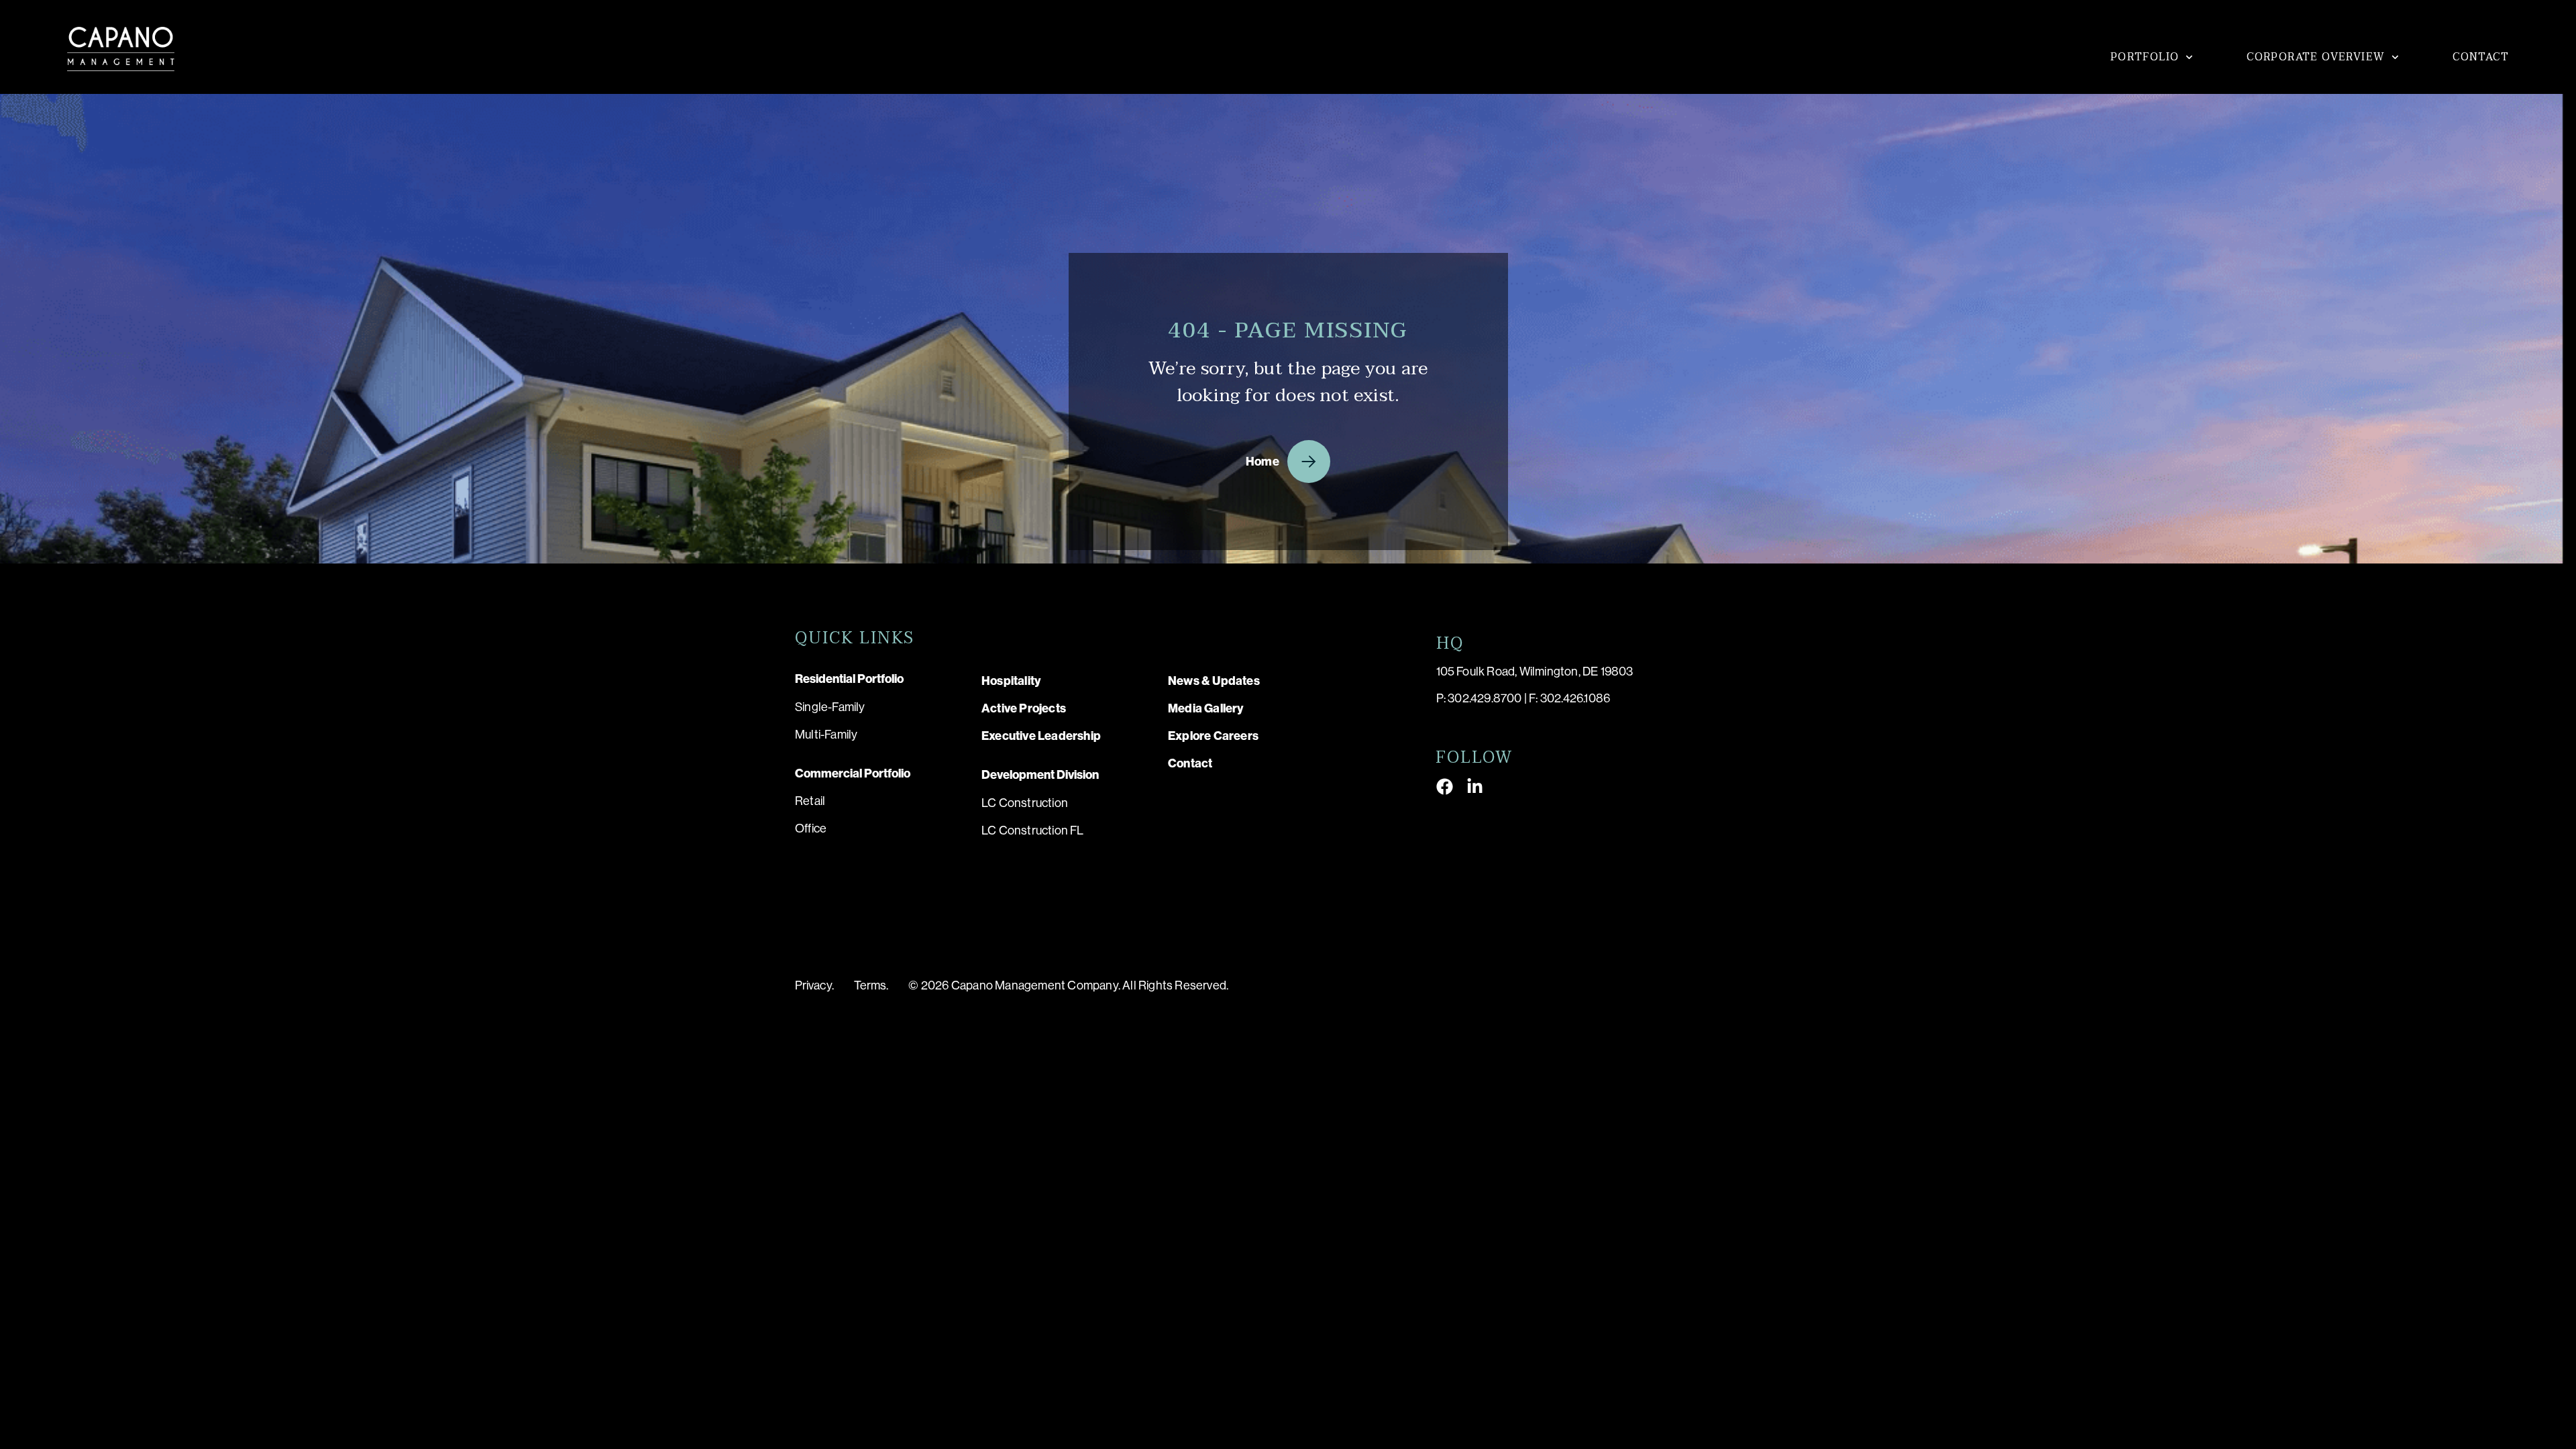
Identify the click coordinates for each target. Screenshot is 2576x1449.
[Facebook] (1445, 787)
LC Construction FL (1033, 830)
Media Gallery (1206, 708)
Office (811, 828)
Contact (2481, 57)
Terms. (871, 985)
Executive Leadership (1041, 736)
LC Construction (1025, 803)
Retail (810, 801)
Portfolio (2145, 57)
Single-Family (830, 707)
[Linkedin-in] (1475, 787)
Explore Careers (1213, 736)
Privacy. (814, 985)
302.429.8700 (1485, 698)
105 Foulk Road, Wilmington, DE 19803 (1535, 672)
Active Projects (1024, 708)
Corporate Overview (2316, 57)
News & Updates (1214, 681)
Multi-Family (826, 735)
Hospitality (1011, 681)
